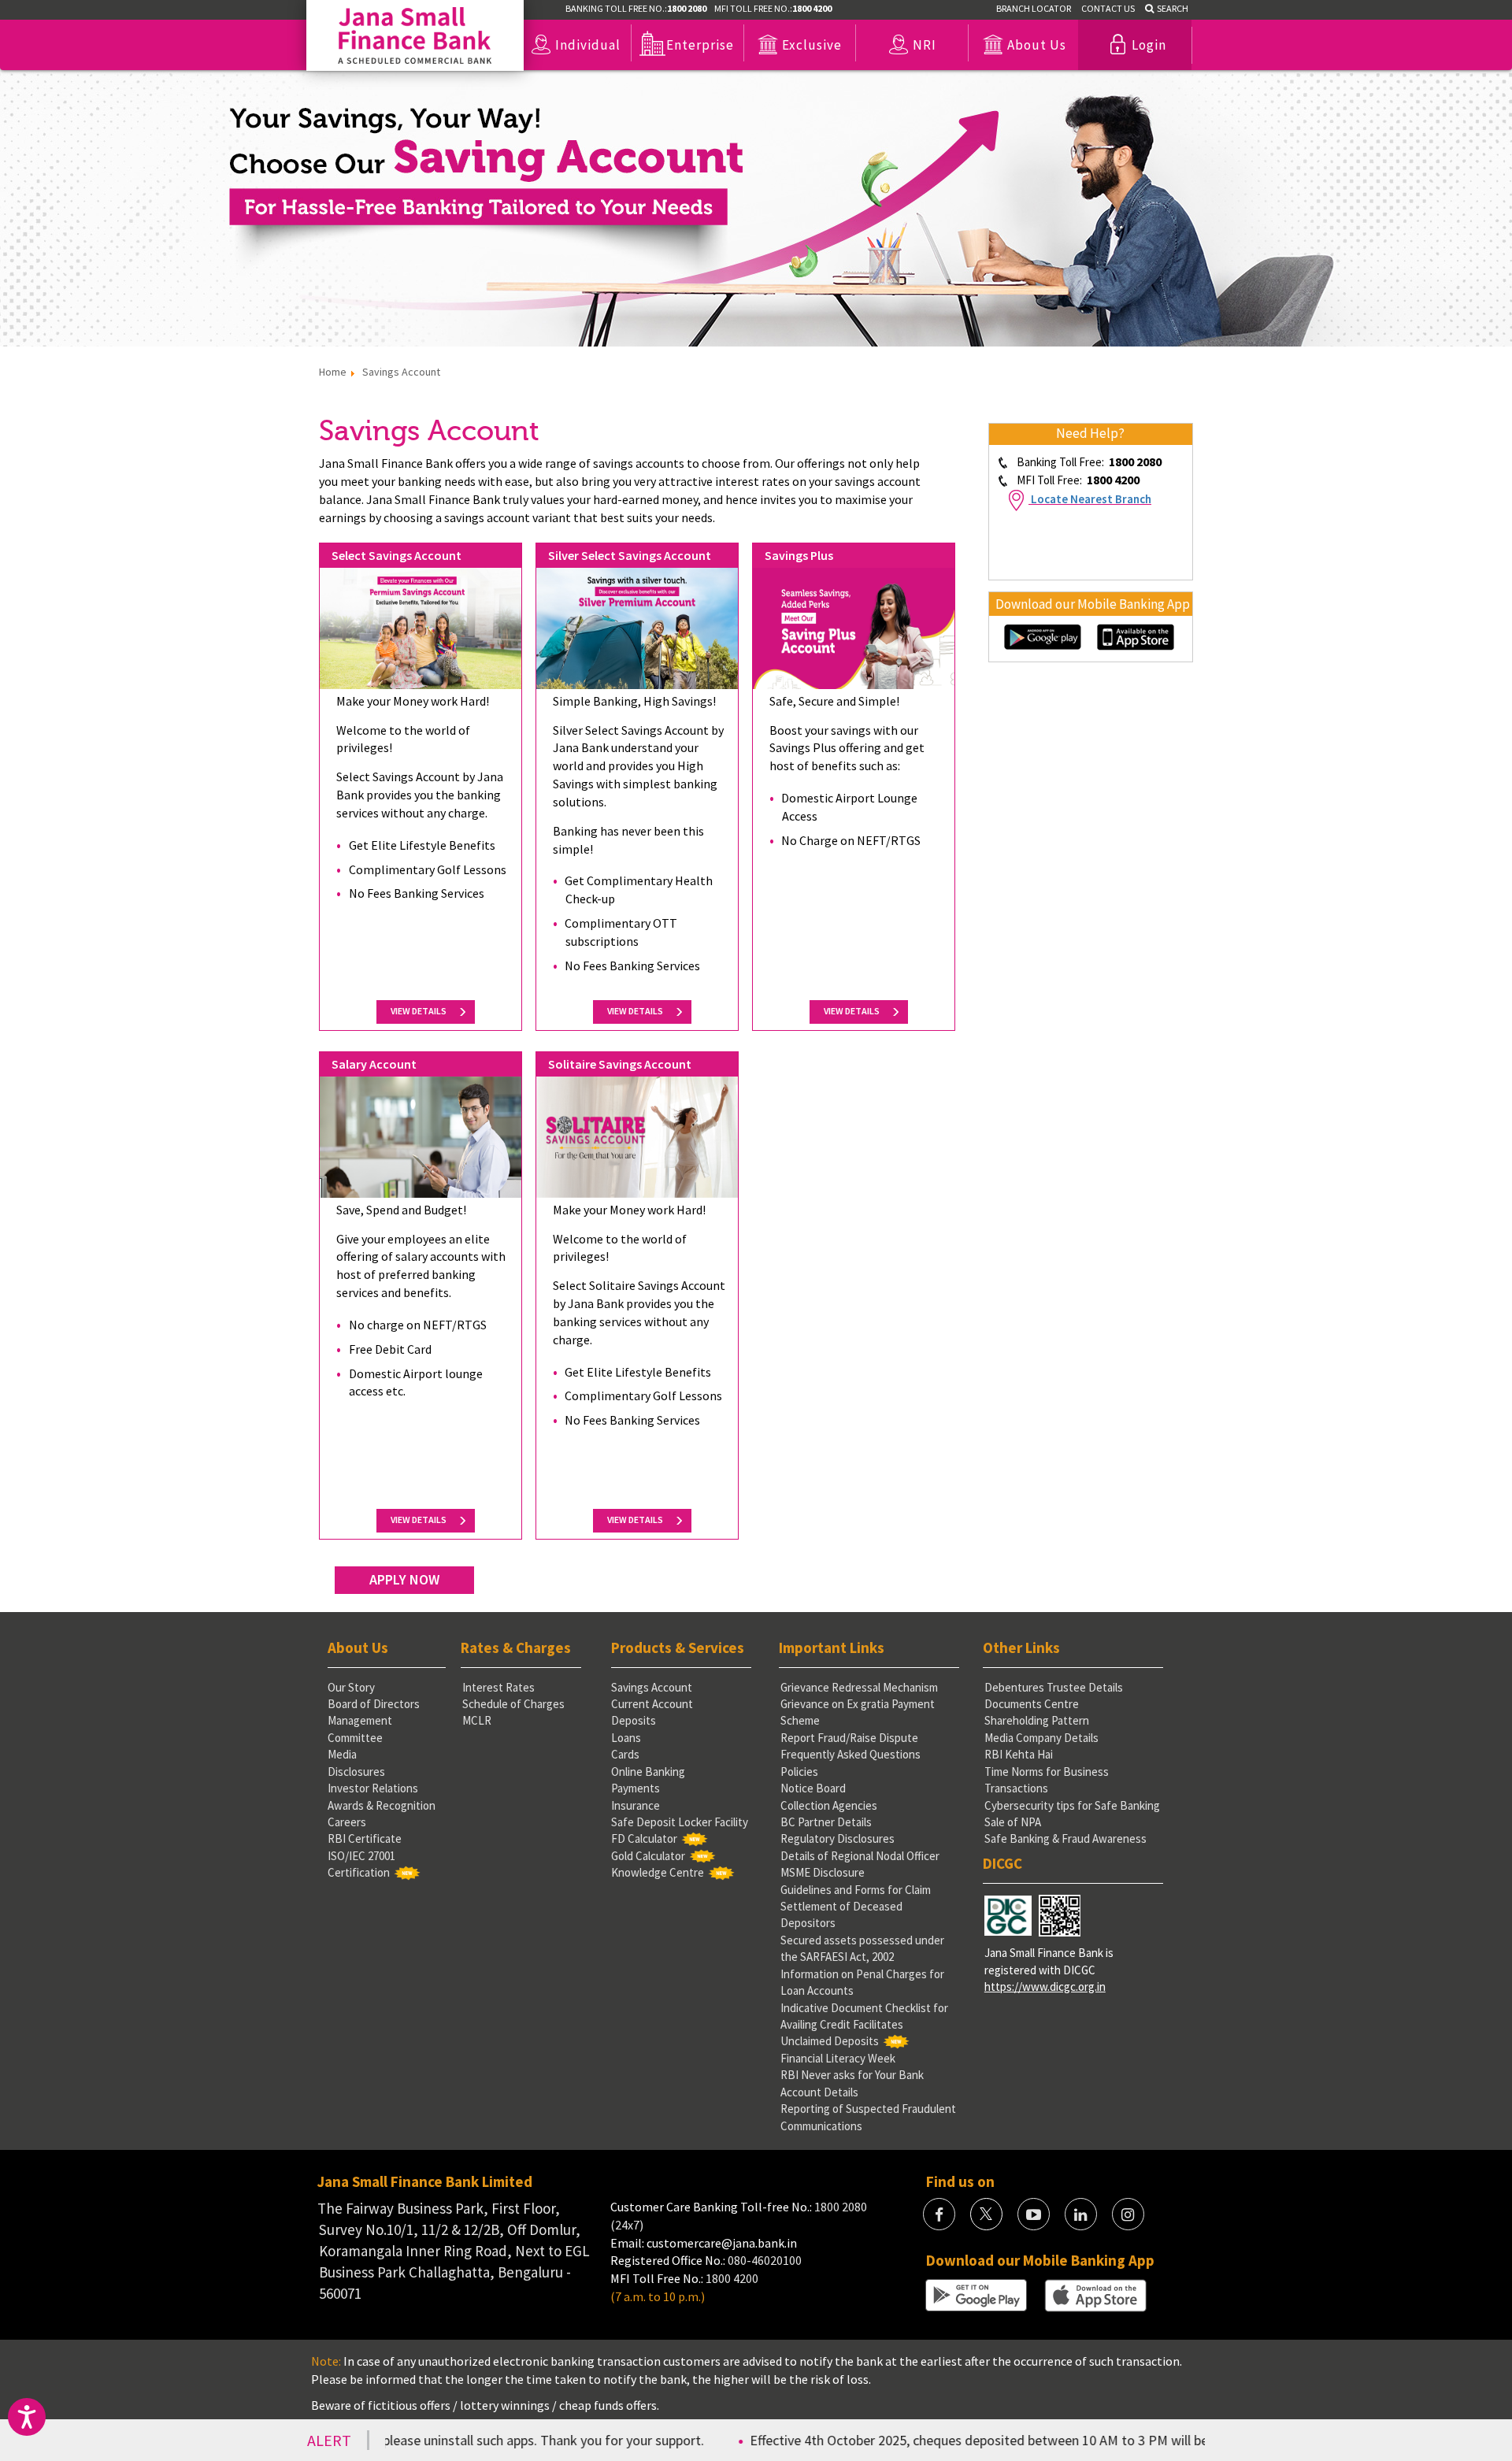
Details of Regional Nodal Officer (860, 1856)
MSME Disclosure (823, 1872)
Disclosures (356, 1772)
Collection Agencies (829, 1805)
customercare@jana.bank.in (722, 2243)
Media (342, 1754)
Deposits (634, 1720)
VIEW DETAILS (421, 1011)
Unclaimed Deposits (830, 2041)
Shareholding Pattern (1037, 1720)
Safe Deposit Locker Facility (680, 1822)
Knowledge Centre (658, 1872)
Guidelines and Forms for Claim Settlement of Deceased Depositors (856, 1907)
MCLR (477, 1720)
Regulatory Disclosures (838, 1838)
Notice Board (813, 1788)
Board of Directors (374, 1704)
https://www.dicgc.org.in (1045, 1987)
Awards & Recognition (382, 1805)
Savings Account (652, 1687)
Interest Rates (498, 1687)
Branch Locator (1034, 8)
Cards (625, 1754)
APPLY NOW (404, 1579)
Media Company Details (1041, 1738)
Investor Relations (373, 1788)
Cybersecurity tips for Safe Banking (1072, 1805)
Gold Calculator (648, 1856)
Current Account (652, 1704)
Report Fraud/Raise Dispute (849, 1738)
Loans (626, 1738)
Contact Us (1108, 8)
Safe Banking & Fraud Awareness (1065, 1838)
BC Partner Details (826, 1822)
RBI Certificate (365, 1838)
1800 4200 (732, 2278)
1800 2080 (839, 2207)
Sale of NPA (1013, 1822)
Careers (347, 1822)
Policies (799, 1772)
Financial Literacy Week (838, 2058)
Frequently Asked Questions (850, 1754)
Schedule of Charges (513, 1704)
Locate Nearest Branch (1091, 499)
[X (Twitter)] (986, 2214)
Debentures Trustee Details (1054, 1687)
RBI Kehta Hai (1019, 1754)
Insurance (636, 1805)
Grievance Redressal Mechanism (859, 1687)
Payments (636, 1788)
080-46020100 (765, 2260)
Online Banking (648, 1772)
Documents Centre (1032, 1704)
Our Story (351, 1687)
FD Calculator (644, 1838)
